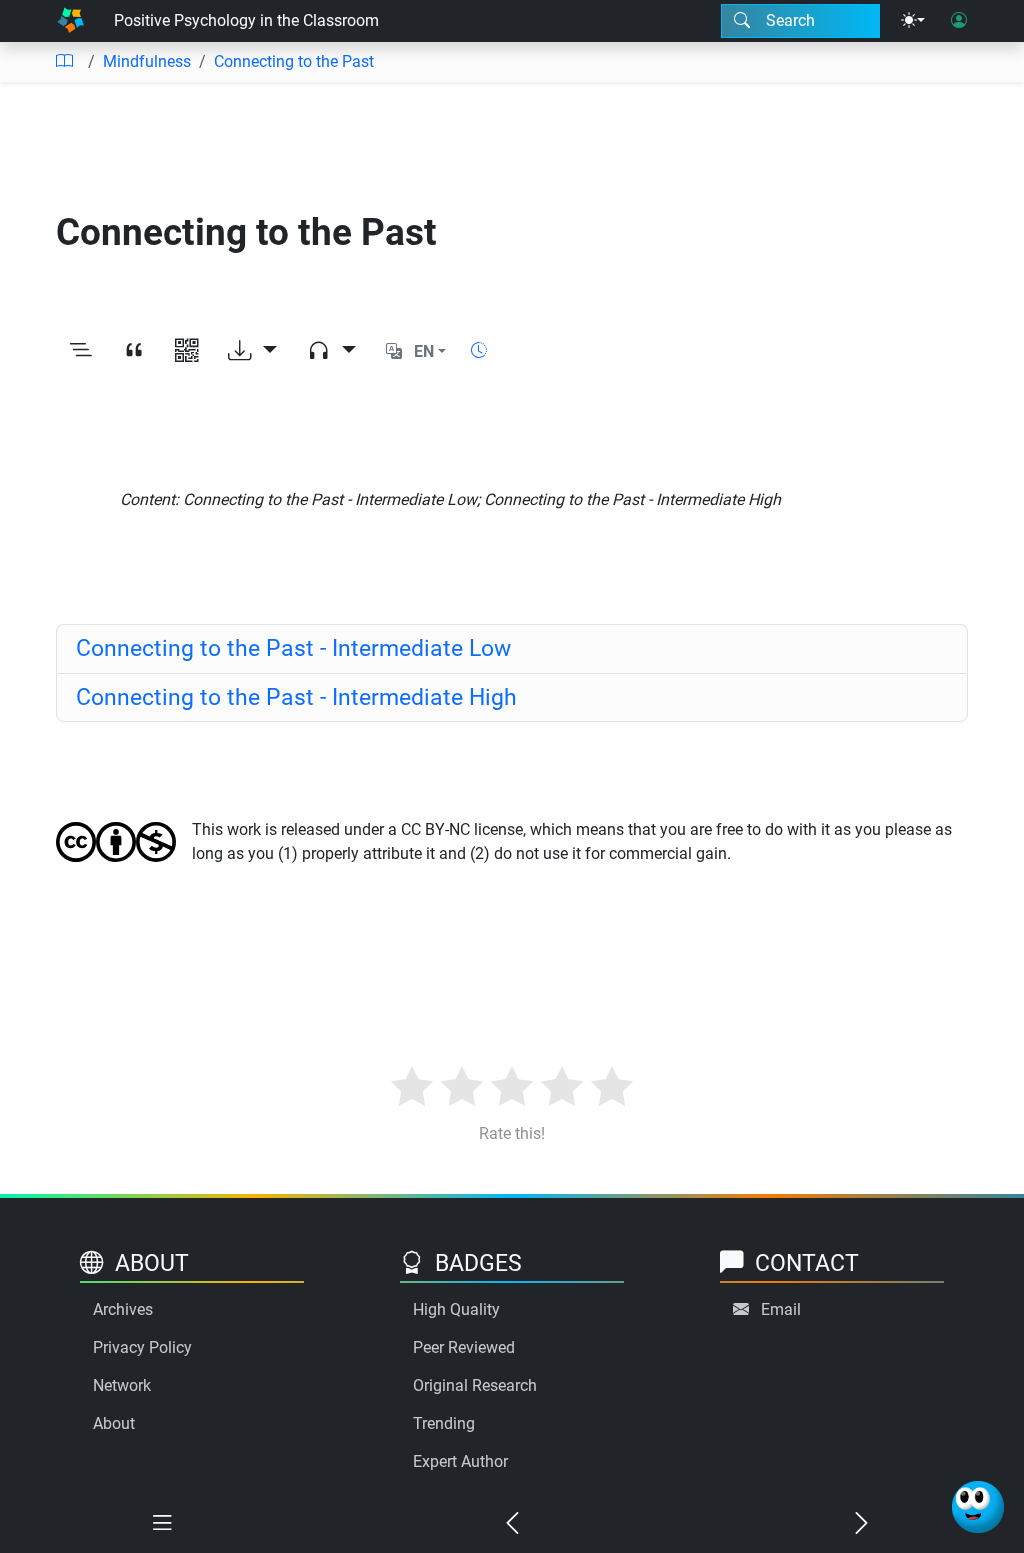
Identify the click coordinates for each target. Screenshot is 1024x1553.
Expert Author (460, 1461)
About (114, 1423)
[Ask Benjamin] (978, 1507)
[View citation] (133, 351)
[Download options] (252, 351)
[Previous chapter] (511, 1524)
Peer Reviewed (464, 1347)
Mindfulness (147, 61)
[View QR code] (186, 351)
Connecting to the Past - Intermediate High (296, 697)
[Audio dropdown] (331, 351)
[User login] (959, 21)
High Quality (456, 1309)
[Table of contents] (64, 62)
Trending (444, 1423)
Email (781, 1309)
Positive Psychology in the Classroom (246, 20)
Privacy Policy (142, 1347)
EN (424, 351)
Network (122, 1385)
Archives (123, 1309)
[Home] (70, 21)
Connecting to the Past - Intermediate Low (293, 648)
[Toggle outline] (80, 351)
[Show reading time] (479, 350)
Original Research (475, 1385)
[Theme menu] (913, 21)
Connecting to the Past (294, 61)
